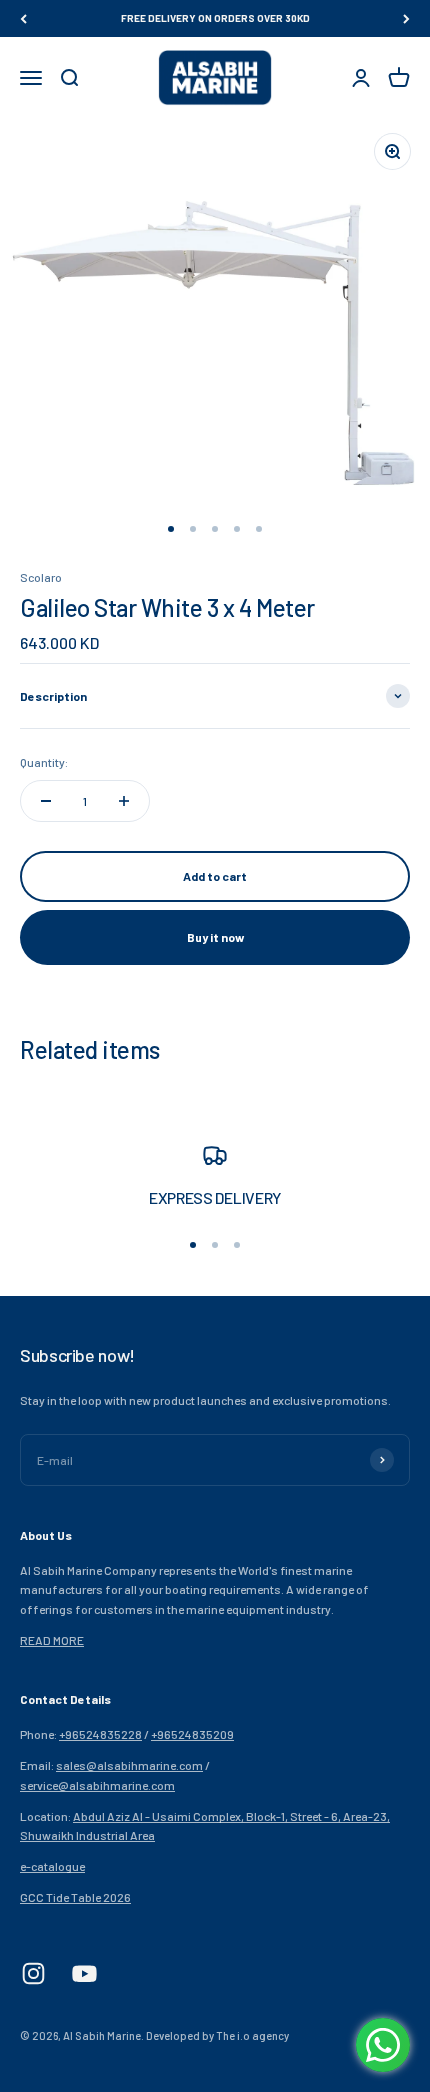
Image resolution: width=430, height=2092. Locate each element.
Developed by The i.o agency (217, 2035)
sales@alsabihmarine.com (129, 1765)
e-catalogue (52, 1866)
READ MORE (52, 1640)
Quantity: (44, 762)
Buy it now (215, 937)
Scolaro (41, 577)
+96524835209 (192, 1734)
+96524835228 (100, 1734)
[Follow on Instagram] (33, 1973)
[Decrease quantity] (46, 801)
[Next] (406, 18)
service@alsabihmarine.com (97, 1785)
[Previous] (23, 18)
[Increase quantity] (124, 801)
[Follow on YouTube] (84, 1973)
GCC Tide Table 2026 (75, 1897)
